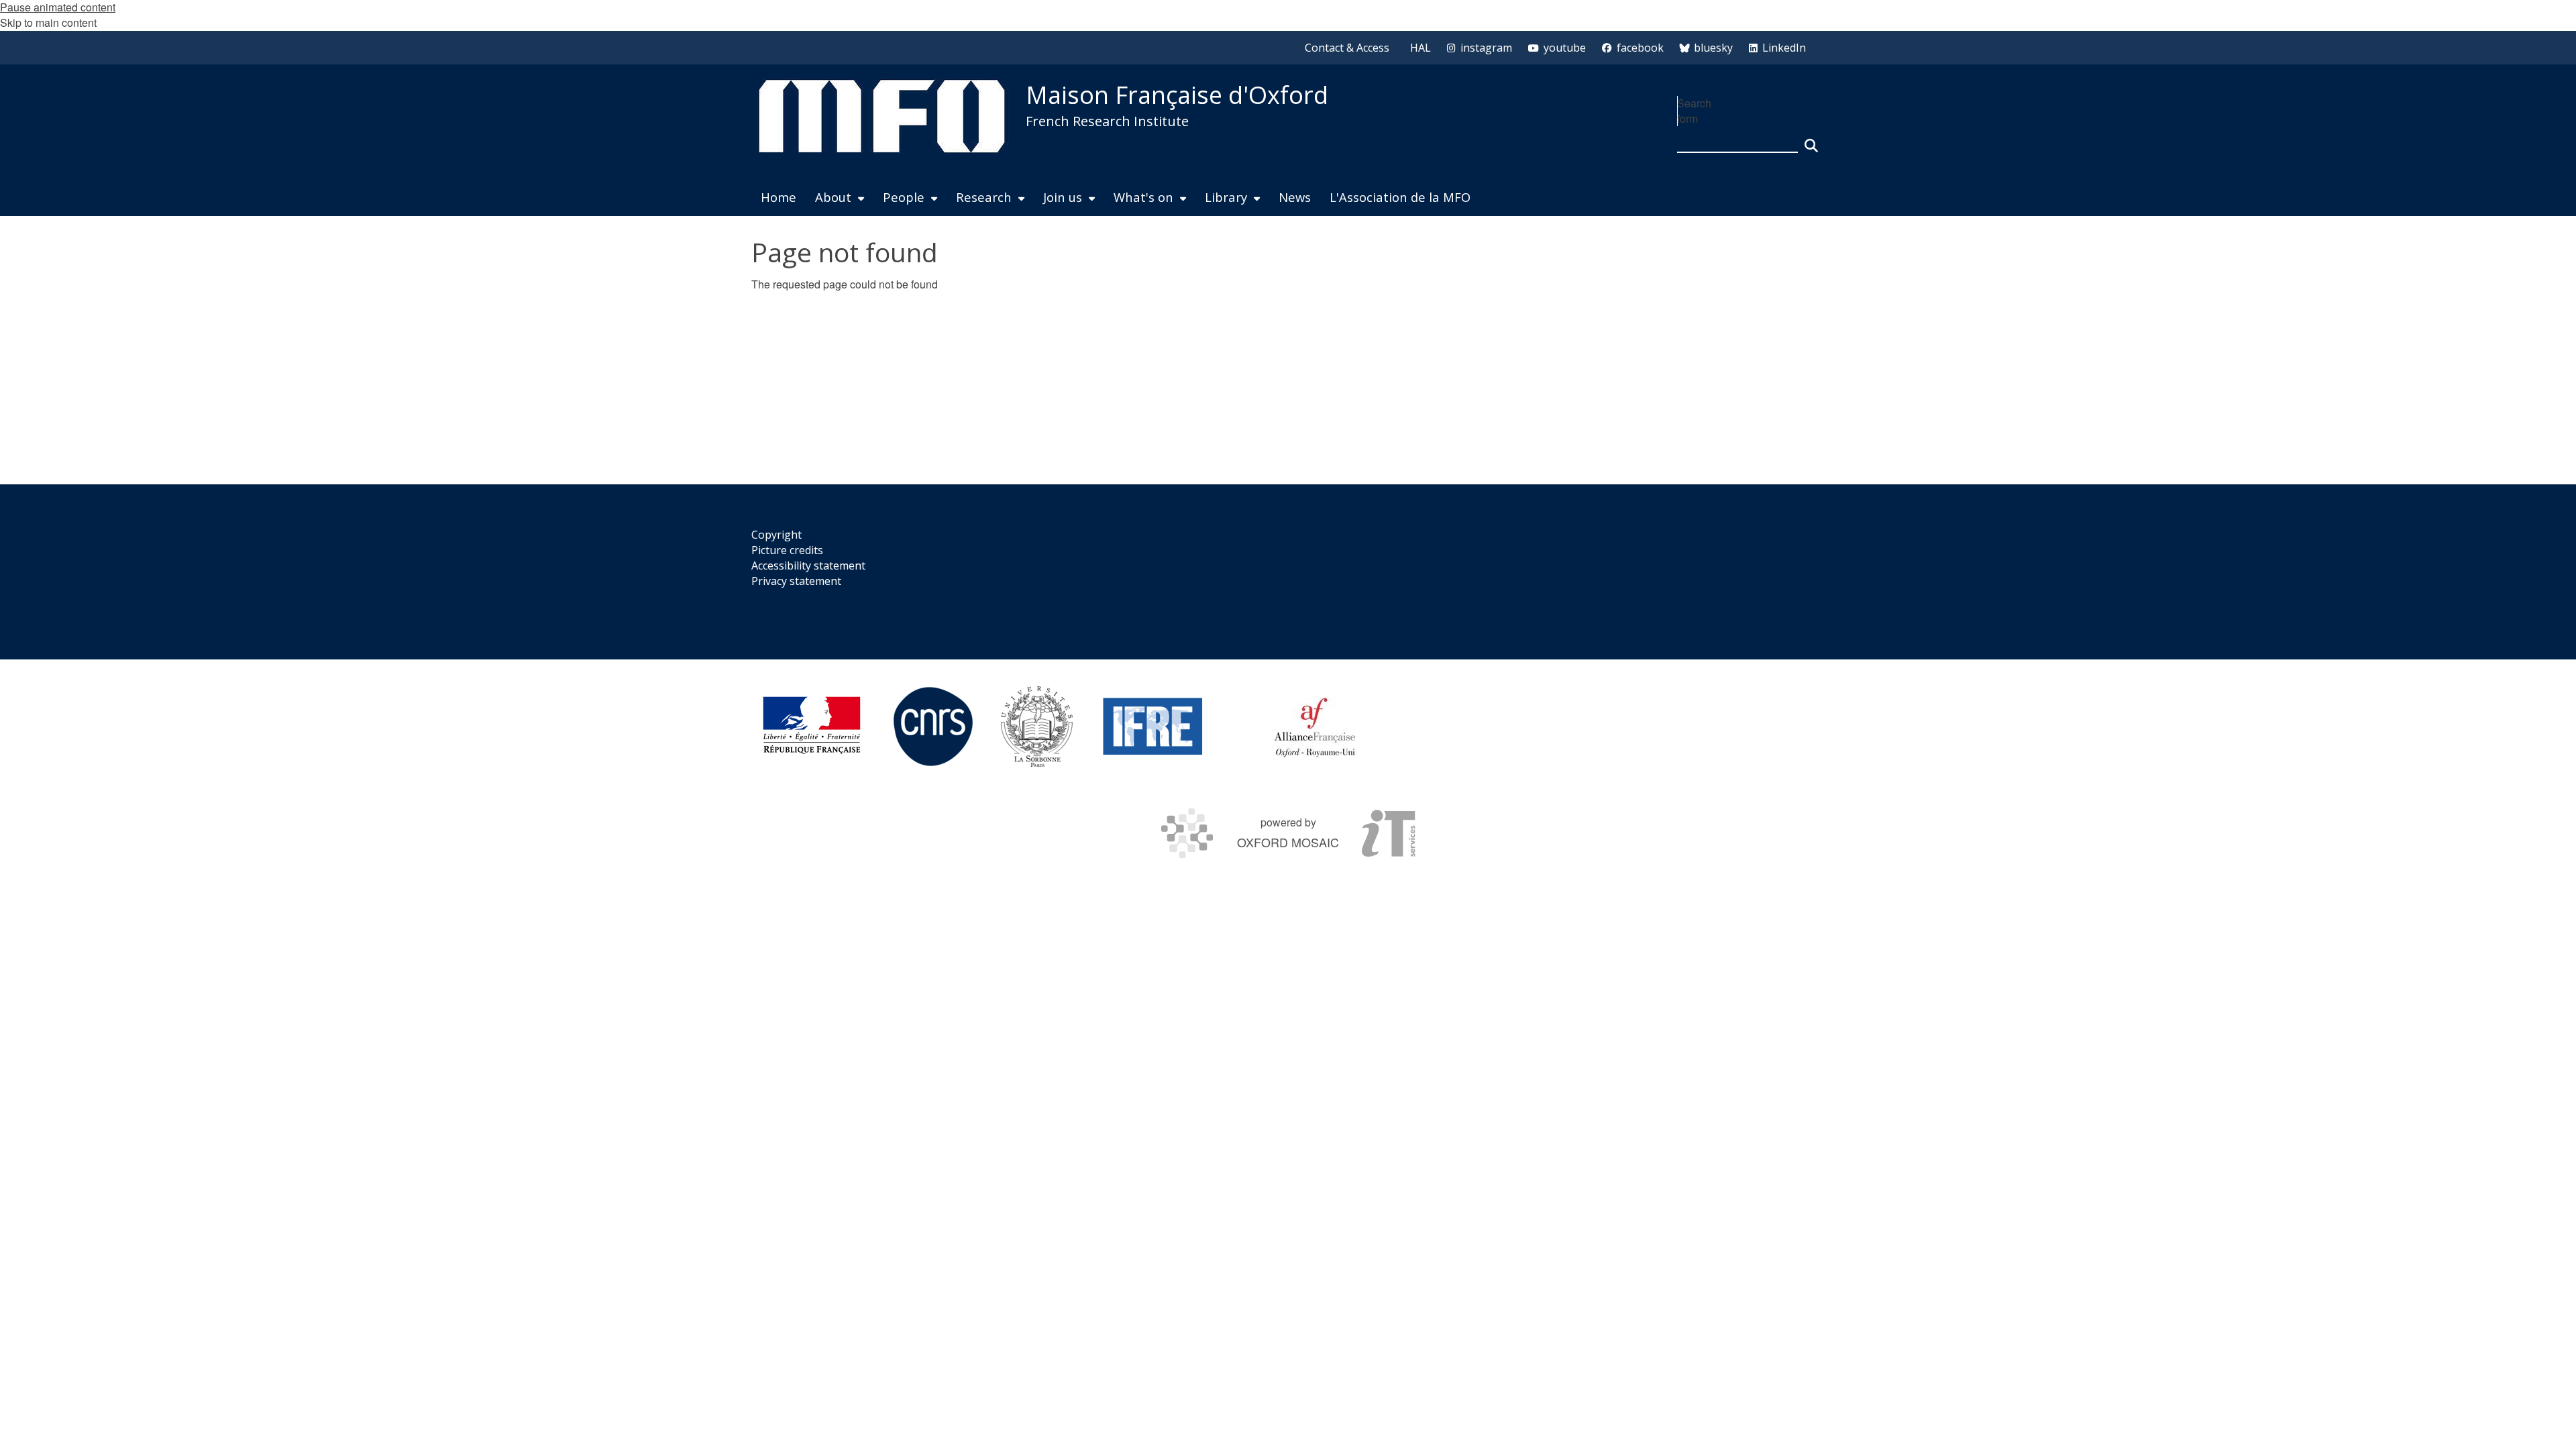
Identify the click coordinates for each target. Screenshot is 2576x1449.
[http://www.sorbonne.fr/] (1037, 727)
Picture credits (787, 550)
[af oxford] (1315, 727)
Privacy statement (796, 581)
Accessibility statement (808, 566)
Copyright (776, 535)
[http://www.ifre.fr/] (1153, 727)
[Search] (1811, 140)
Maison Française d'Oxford (1177, 95)
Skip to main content (48, 22)
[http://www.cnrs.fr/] (933, 727)
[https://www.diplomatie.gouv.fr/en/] (812, 727)
